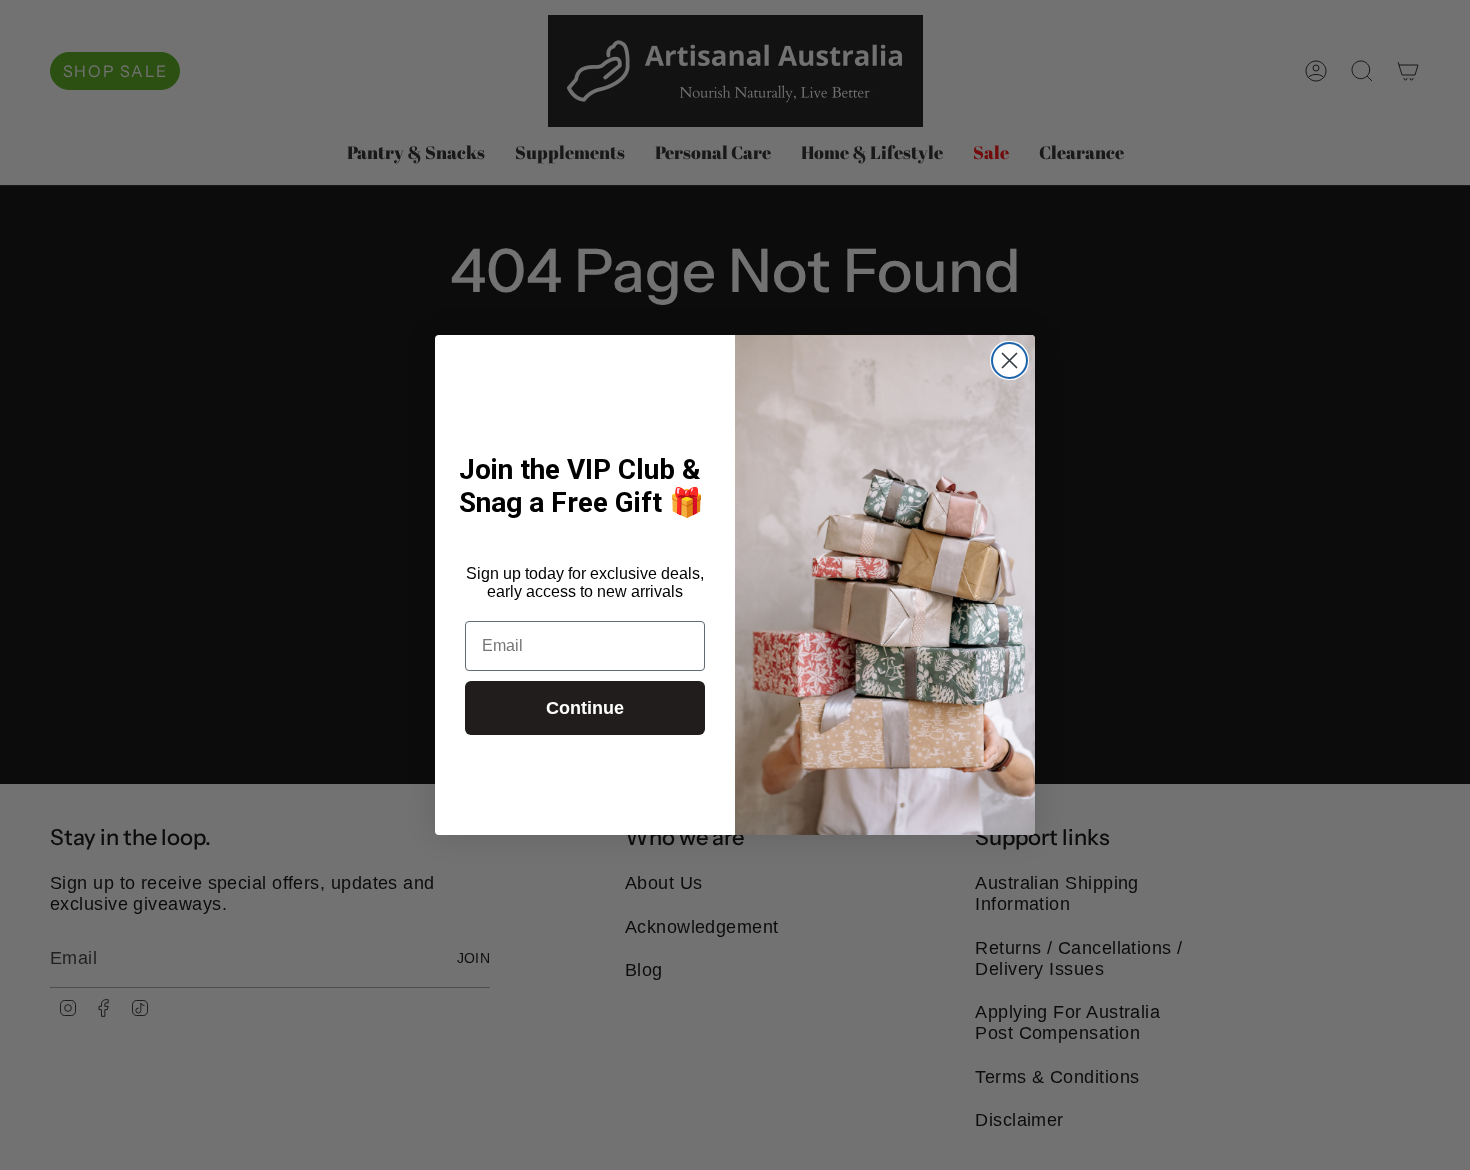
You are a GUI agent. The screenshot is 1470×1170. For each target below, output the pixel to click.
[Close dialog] (1009, 360)
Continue (585, 708)
